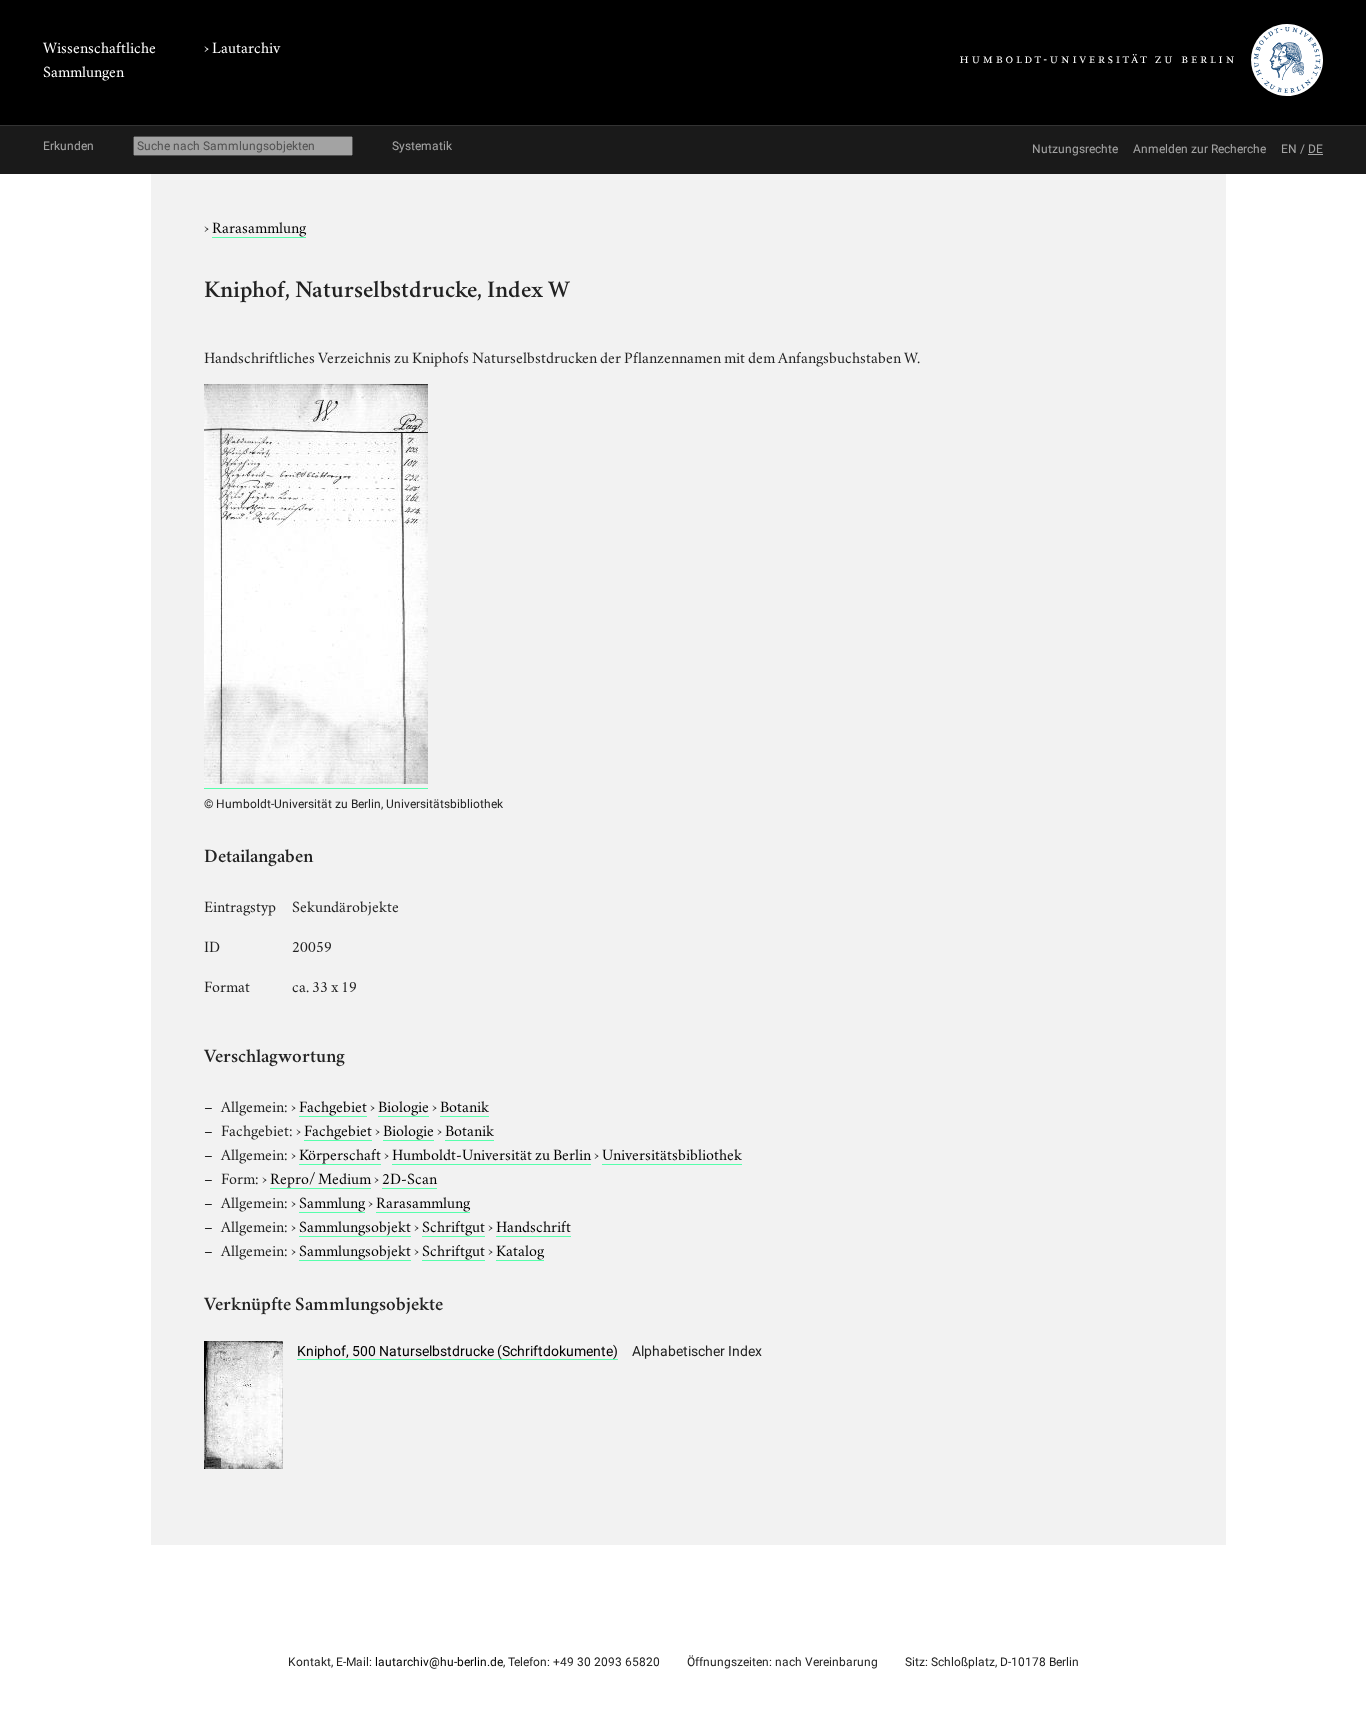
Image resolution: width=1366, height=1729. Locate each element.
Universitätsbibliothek (672, 1153)
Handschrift (533, 1225)
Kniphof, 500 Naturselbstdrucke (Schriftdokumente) (457, 1351)
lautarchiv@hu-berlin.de (439, 1662)
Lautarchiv (246, 46)
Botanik (464, 1105)
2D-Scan (409, 1177)
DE (1315, 149)
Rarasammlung (259, 226)
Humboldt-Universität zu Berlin (491, 1153)
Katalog (520, 1249)
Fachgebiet (333, 1105)
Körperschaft (340, 1153)
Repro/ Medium (320, 1177)
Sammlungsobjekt (355, 1225)
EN (1289, 149)
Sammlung (332, 1201)
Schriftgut (453, 1225)
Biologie (403, 1105)
